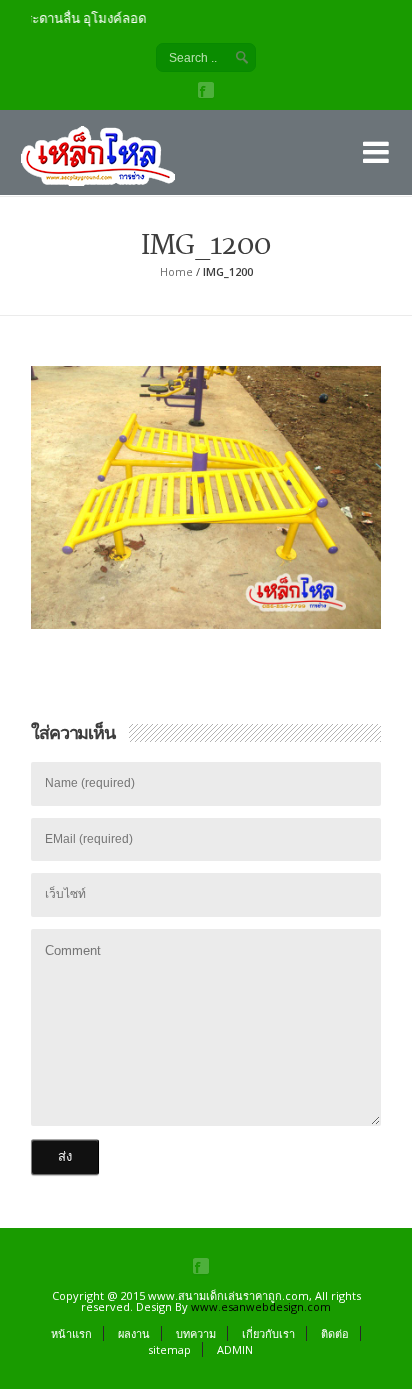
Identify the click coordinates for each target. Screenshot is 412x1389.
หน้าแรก (71, 1333)
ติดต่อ (335, 1333)
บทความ (196, 1333)
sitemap (169, 1349)
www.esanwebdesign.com (261, 1306)
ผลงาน (134, 1333)
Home (176, 271)
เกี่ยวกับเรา (268, 1333)
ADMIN (235, 1349)
